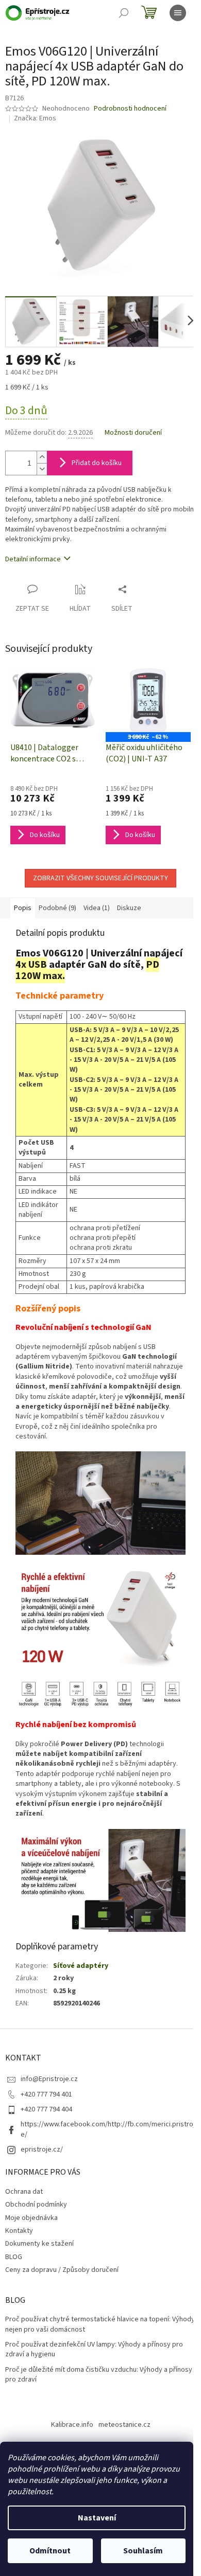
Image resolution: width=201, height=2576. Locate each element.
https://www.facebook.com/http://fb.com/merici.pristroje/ (108, 2129)
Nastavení (97, 2518)
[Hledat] (124, 13)
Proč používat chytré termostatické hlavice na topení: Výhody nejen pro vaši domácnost (100, 2324)
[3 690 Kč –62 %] (148, 700)
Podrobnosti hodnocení (130, 109)
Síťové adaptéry (81, 1966)
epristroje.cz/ (42, 2149)
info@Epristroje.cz (49, 2079)
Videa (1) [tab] (97, 908)
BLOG (14, 2257)
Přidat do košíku (97, 463)
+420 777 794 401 (46, 2094)
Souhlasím (143, 2551)
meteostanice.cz (124, 2425)
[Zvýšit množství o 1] (42, 457)
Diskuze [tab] (129, 908)
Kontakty (19, 2231)
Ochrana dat (24, 2192)
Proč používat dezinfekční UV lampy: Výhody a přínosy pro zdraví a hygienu (94, 2350)
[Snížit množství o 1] (42, 469)
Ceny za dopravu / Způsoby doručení (62, 2270)
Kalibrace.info (72, 2425)
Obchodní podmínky (36, 2205)
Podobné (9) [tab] (57, 908)
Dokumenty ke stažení (39, 2244)
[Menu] (178, 13)
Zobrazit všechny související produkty (100, 878)
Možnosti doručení (133, 433)
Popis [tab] (23, 908)
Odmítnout (50, 2551)
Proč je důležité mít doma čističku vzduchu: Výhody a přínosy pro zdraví (99, 2375)
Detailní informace (33, 559)
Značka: (35, 118)
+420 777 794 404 (46, 2109)
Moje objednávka (31, 2218)
